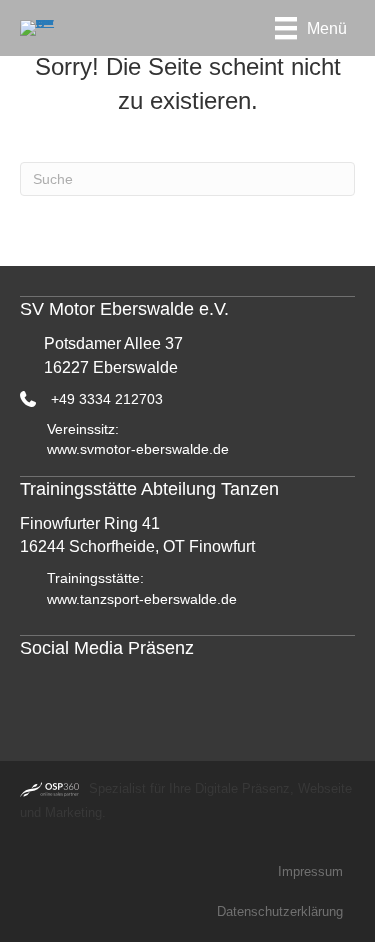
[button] (40, 701)
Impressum (310, 871)
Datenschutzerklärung (280, 911)
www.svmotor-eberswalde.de (138, 449)
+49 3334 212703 (107, 399)
